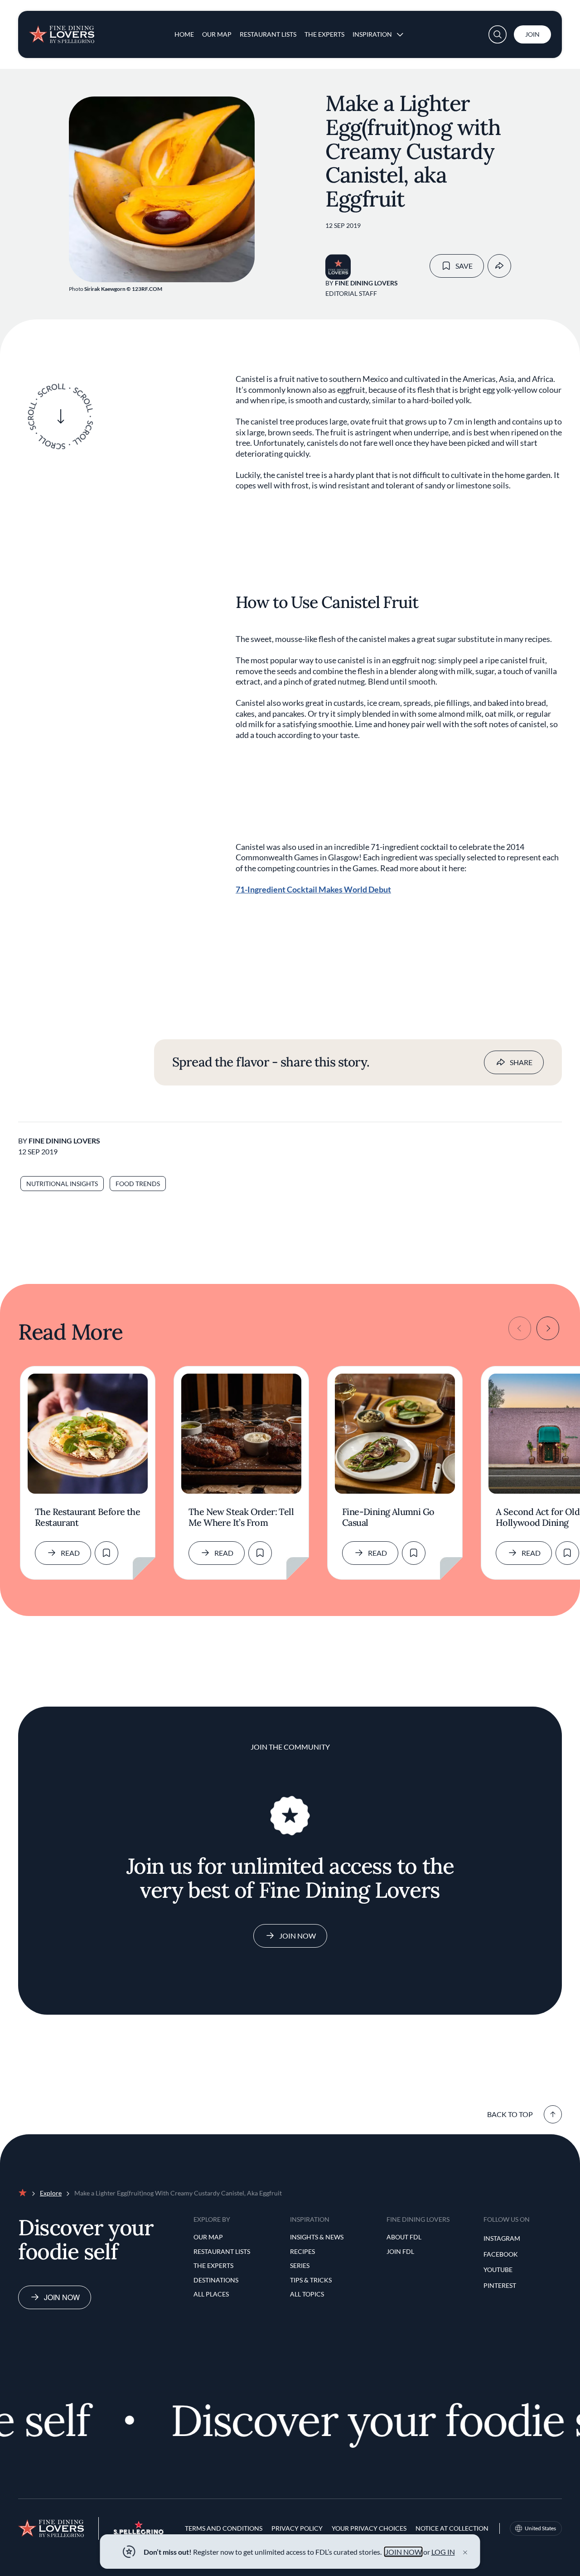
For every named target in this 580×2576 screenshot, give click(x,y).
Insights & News (317, 2237)
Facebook (501, 2254)
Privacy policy (297, 2528)
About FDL (404, 2237)
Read (70, 1553)
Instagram (502, 2238)
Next (548, 1328)
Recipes (302, 2251)
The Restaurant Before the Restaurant (87, 1517)
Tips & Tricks (311, 2280)
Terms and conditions (224, 2528)
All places (211, 2294)
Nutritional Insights (62, 1184)
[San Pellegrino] (139, 2532)
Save (464, 266)
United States (540, 2528)
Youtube (498, 2270)
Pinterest (500, 2285)
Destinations (216, 2280)
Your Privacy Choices (369, 2528)
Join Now (297, 1936)
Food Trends (138, 1184)
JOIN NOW (404, 2552)
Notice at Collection (452, 2528)
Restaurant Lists (268, 34)
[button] (498, 34)
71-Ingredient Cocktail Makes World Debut (313, 889)
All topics (307, 2294)
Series (300, 2265)
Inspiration (372, 34)
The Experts (324, 34)
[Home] (62, 31)
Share (521, 1062)
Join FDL (400, 2251)
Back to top (510, 2114)
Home (184, 34)
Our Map (217, 34)
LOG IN (443, 2552)
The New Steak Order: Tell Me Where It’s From (241, 1517)
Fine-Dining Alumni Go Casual (388, 1517)
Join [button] (532, 34)
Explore (51, 2193)
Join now (62, 2297)
